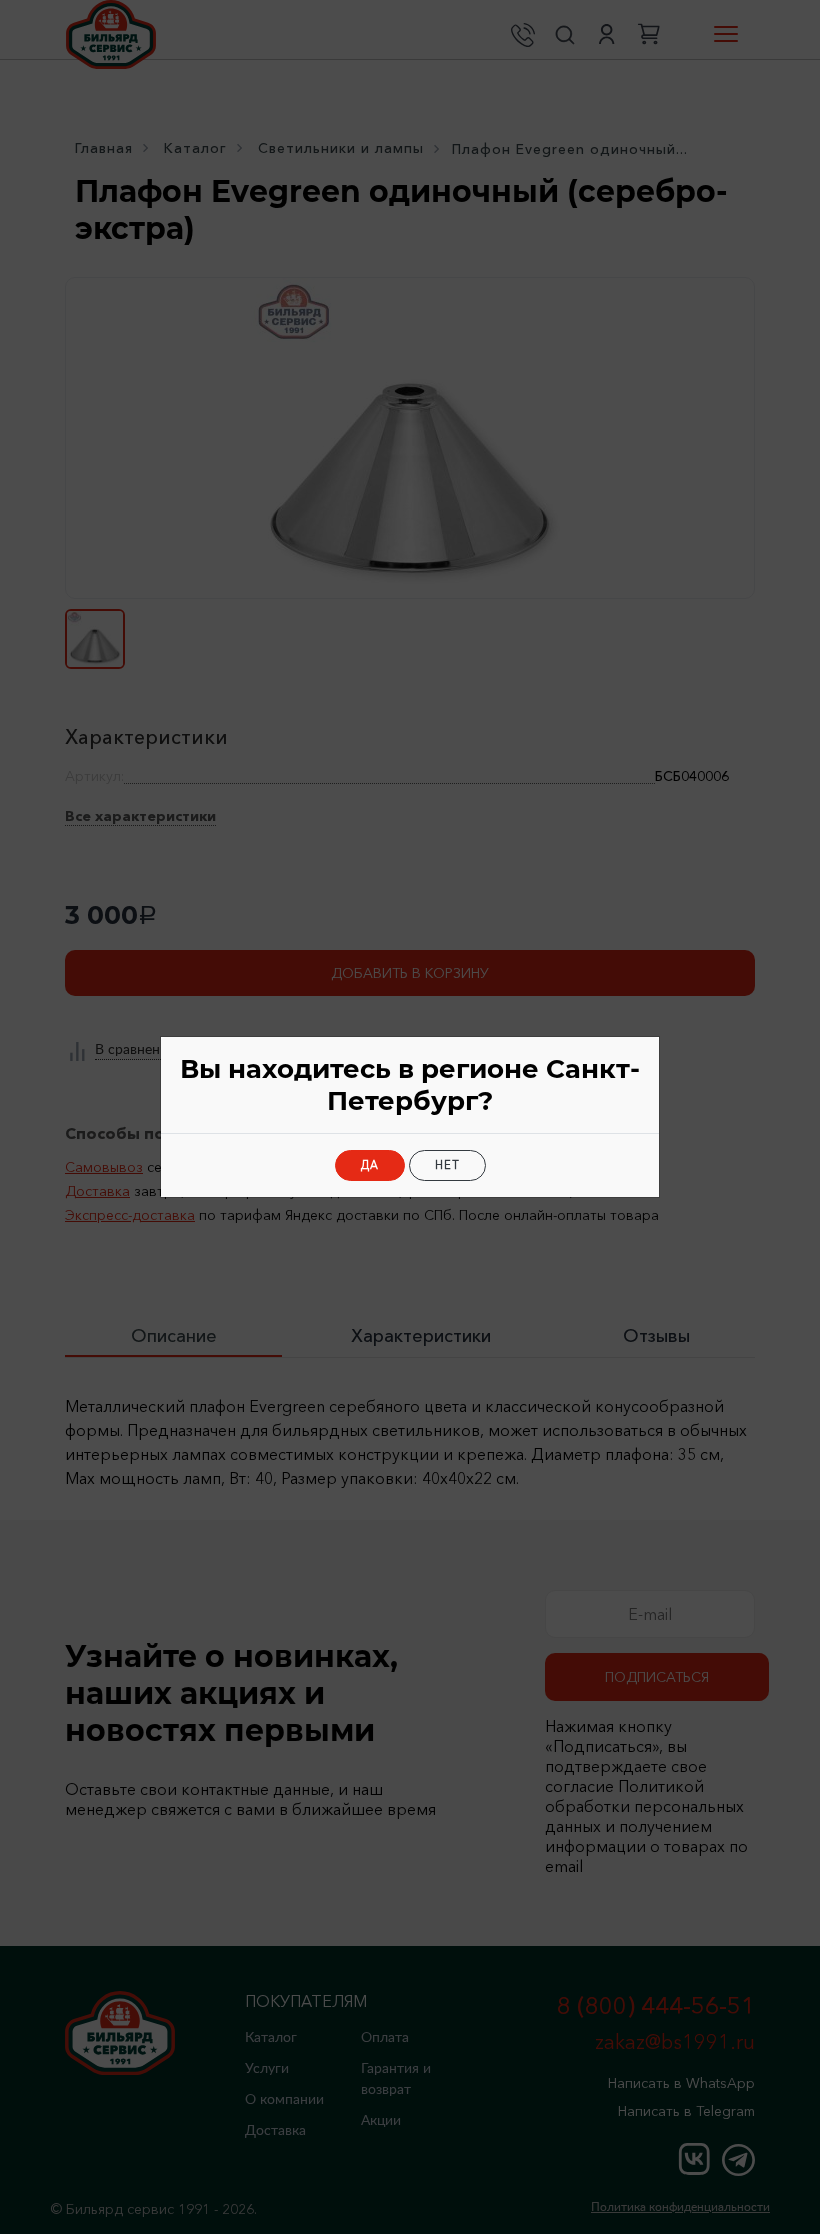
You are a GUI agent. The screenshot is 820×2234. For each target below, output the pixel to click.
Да (370, 1165)
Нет (447, 1165)
